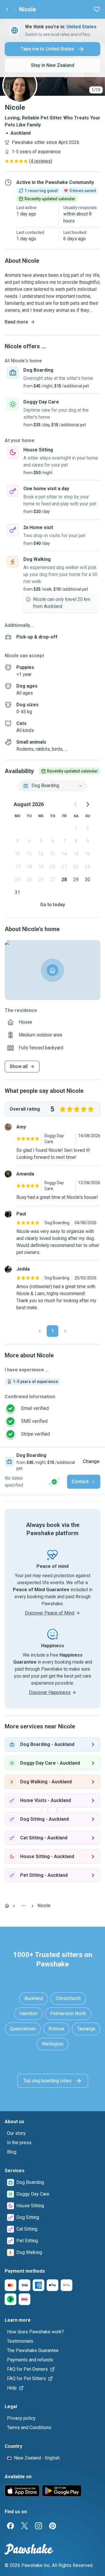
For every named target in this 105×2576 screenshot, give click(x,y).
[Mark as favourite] (97, 9)
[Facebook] (10, 2526)
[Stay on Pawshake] (54, 1482)
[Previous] (40, 1331)
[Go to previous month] (76, 804)
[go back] (7, 9)
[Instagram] (38, 2526)
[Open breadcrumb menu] (23, 1906)
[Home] (7, 1906)
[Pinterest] (52, 2526)
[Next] (65, 1331)
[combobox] (52, 786)
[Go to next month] (87, 804)
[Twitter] (24, 2526)
